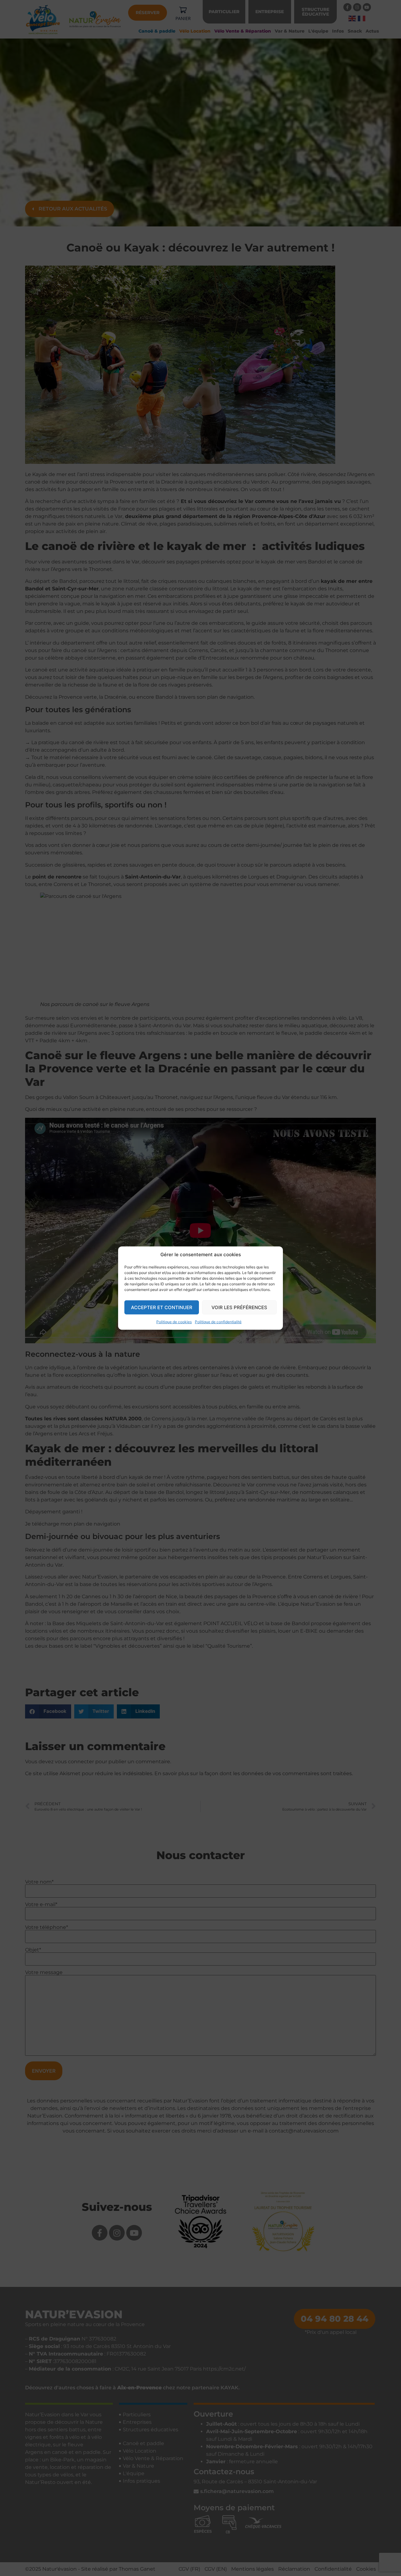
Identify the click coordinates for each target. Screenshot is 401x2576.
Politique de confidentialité (218, 1322)
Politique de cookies (174, 1322)
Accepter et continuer (162, 1307)
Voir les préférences (239, 1307)
